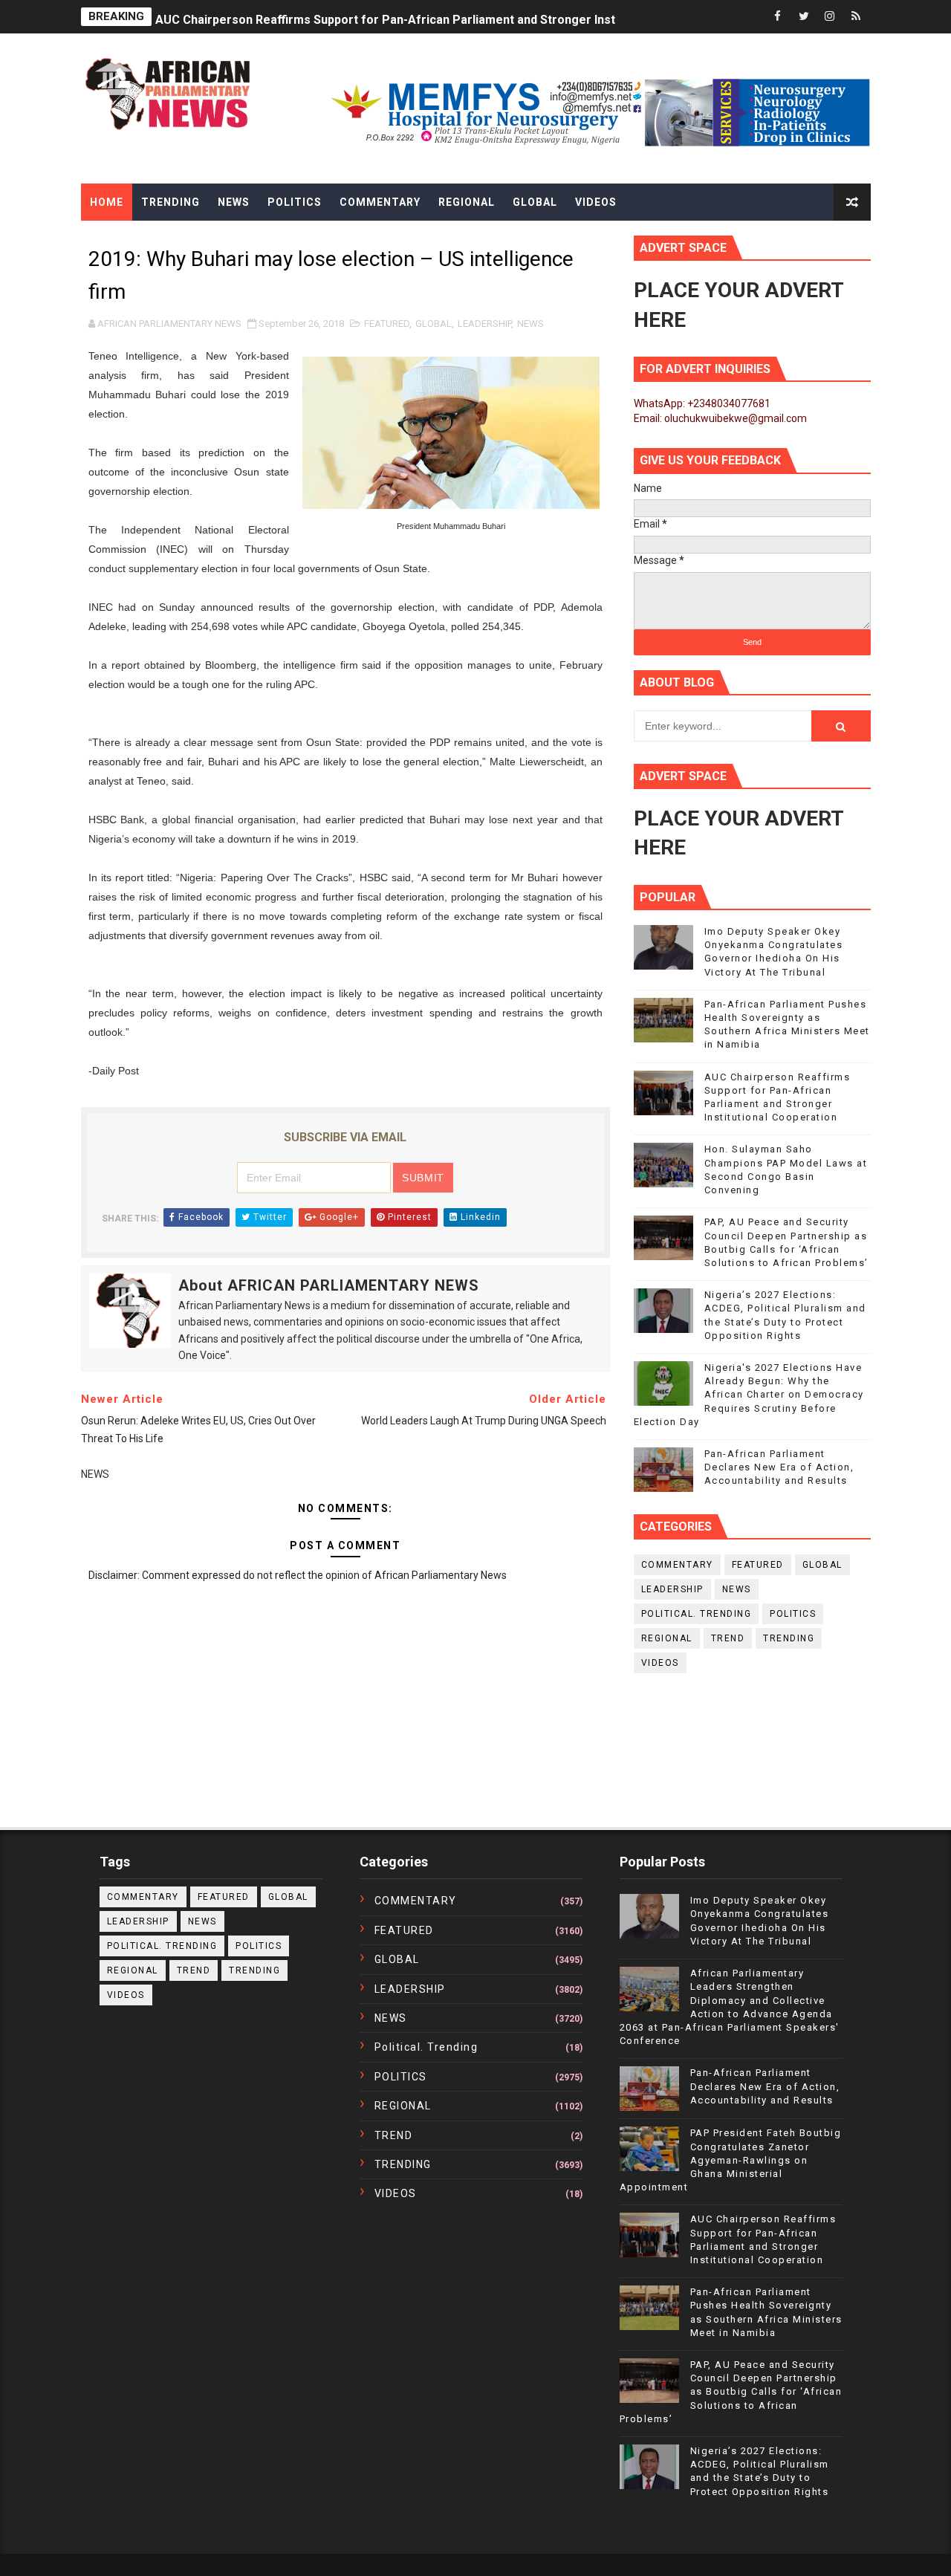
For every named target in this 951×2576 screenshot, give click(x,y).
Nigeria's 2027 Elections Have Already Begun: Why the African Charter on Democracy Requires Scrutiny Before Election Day (749, 1395)
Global (535, 202)
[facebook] (778, 17)
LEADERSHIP (484, 324)
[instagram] (830, 17)
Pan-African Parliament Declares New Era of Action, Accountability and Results (779, 1467)
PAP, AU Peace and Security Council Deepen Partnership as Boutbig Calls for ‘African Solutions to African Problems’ (731, 2392)
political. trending (697, 1614)
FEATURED (387, 324)
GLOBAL (434, 324)
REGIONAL (667, 1638)
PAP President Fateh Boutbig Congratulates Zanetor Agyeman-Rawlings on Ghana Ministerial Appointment (731, 2160)
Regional (467, 202)
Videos (596, 202)
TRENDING (789, 1638)
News (234, 202)
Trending (171, 202)
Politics (295, 202)
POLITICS (793, 1614)
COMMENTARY (677, 1565)
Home (107, 202)
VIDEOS (660, 1663)
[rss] (856, 17)
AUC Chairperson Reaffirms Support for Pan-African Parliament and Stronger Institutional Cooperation (445, 17)
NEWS (530, 324)
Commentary (380, 202)
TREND (728, 1638)
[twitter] (804, 17)
